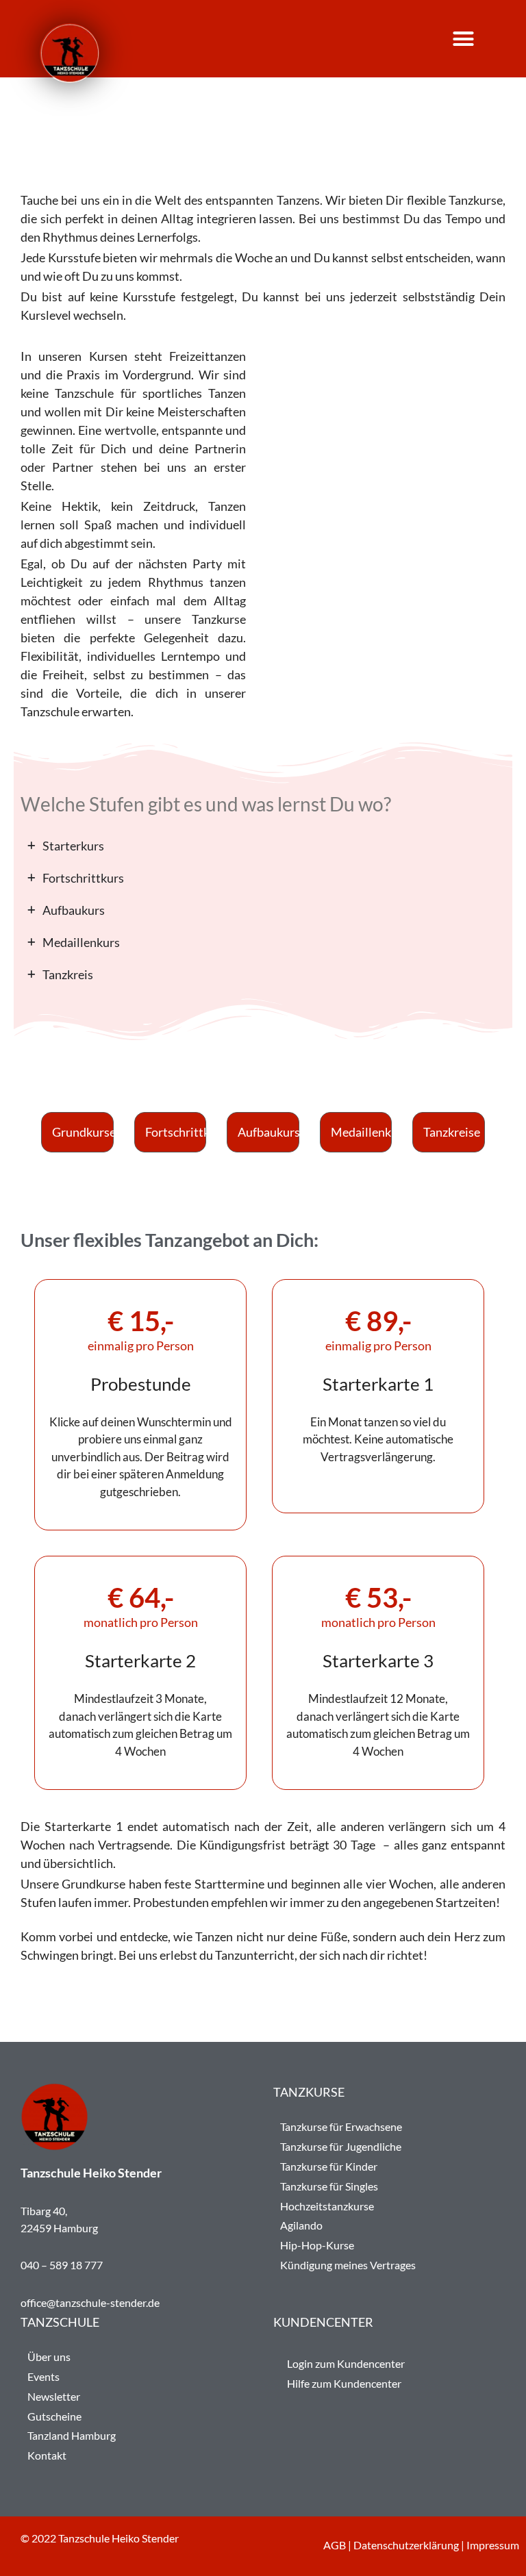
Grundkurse (83, 1132)
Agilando (301, 2225)
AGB (335, 2545)
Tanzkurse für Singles (329, 2186)
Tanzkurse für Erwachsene (341, 2126)
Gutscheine (54, 2416)
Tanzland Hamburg (72, 2435)
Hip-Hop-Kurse (317, 2245)
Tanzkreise (452, 1132)
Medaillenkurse (362, 1132)
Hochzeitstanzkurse (327, 2206)
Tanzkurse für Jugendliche (341, 2146)
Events (43, 2376)
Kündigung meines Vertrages (348, 2265)
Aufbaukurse (268, 1132)
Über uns (49, 2357)
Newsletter (54, 2396)
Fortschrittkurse (176, 1132)
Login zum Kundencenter (346, 2363)
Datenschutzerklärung (406, 2545)
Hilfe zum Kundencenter (344, 2383)
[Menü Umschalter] (475, 39)
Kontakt (47, 2455)
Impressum (493, 2545)
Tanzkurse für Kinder (329, 2166)
